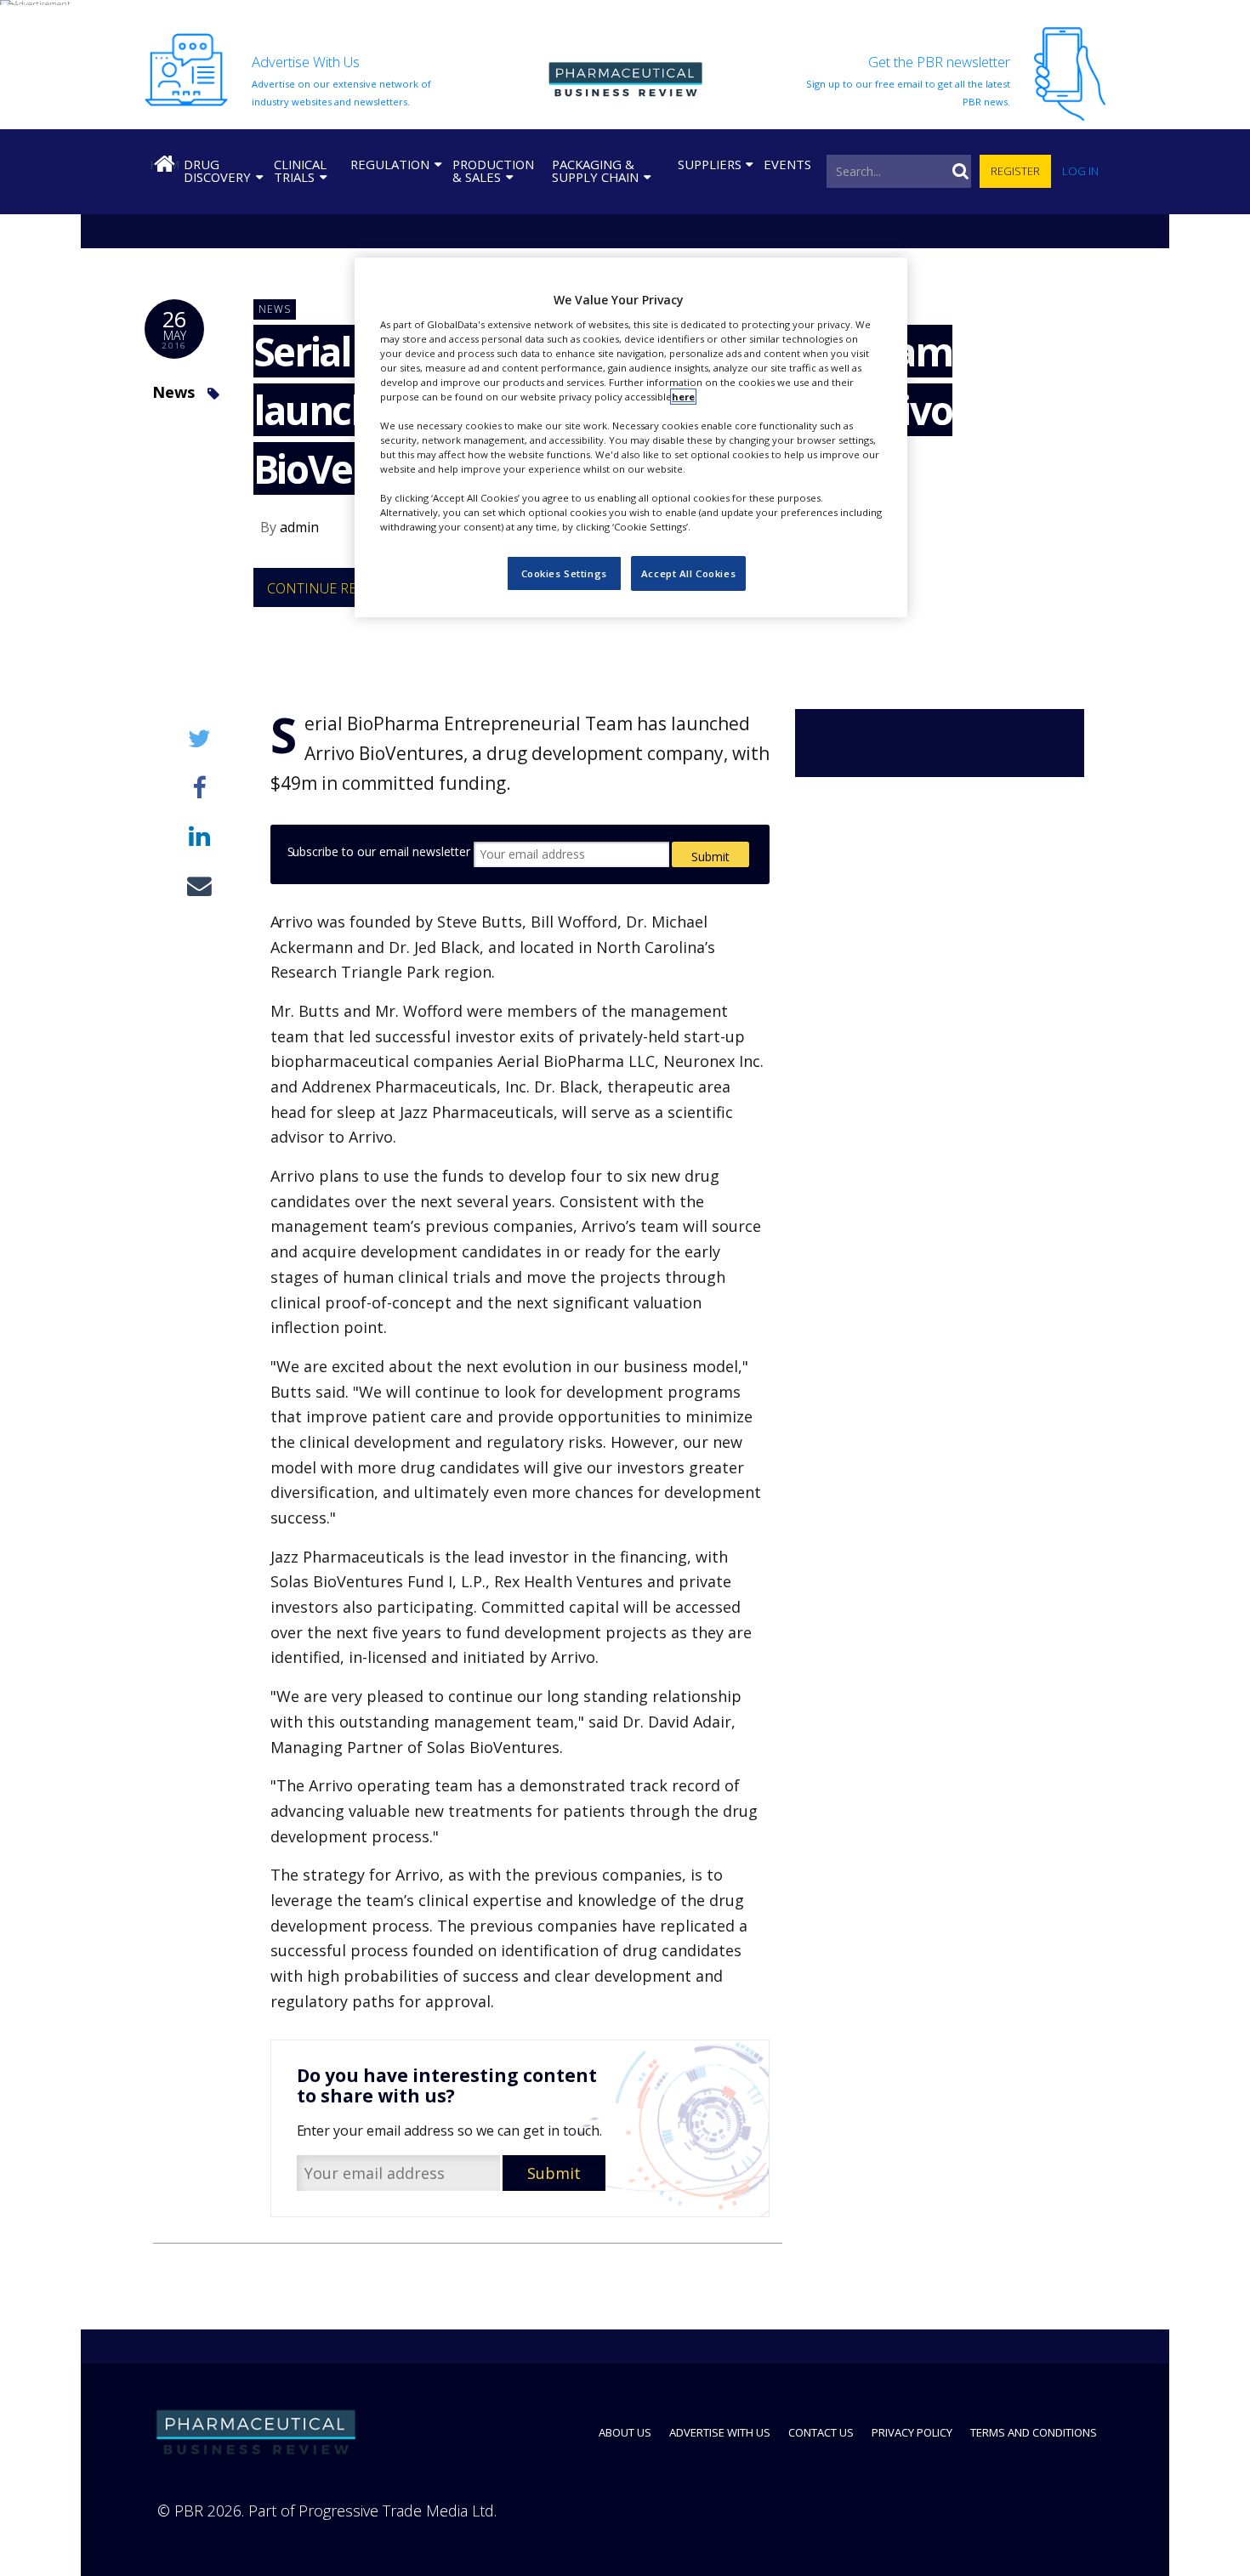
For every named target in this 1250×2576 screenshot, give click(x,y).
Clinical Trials (300, 170)
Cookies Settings (564, 573)
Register (1015, 171)
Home (164, 164)
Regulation (390, 164)
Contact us (821, 2432)
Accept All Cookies (688, 573)
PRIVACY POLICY (912, 2432)
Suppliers (710, 164)
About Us (625, 2432)
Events (787, 164)
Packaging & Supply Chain (595, 170)
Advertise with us (720, 2432)
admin (299, 527)
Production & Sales (493, 170)
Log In (1080, 171)
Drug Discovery (217, 170)
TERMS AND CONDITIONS (1034, 2432)
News (173, 392)
